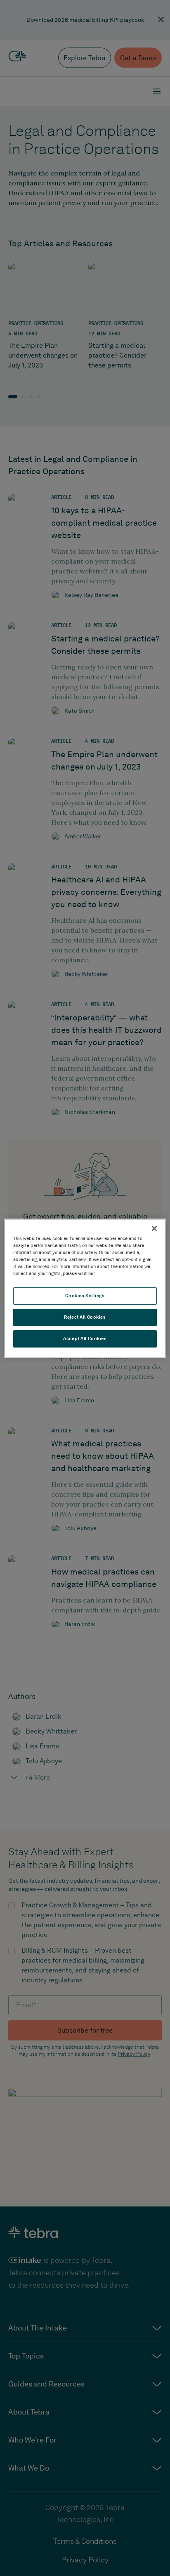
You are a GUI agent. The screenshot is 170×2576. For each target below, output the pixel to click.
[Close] (154, 1228)
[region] (85, 1288)
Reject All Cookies (85, 1317)
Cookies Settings (85, 1296)
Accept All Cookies (85, 1338)
